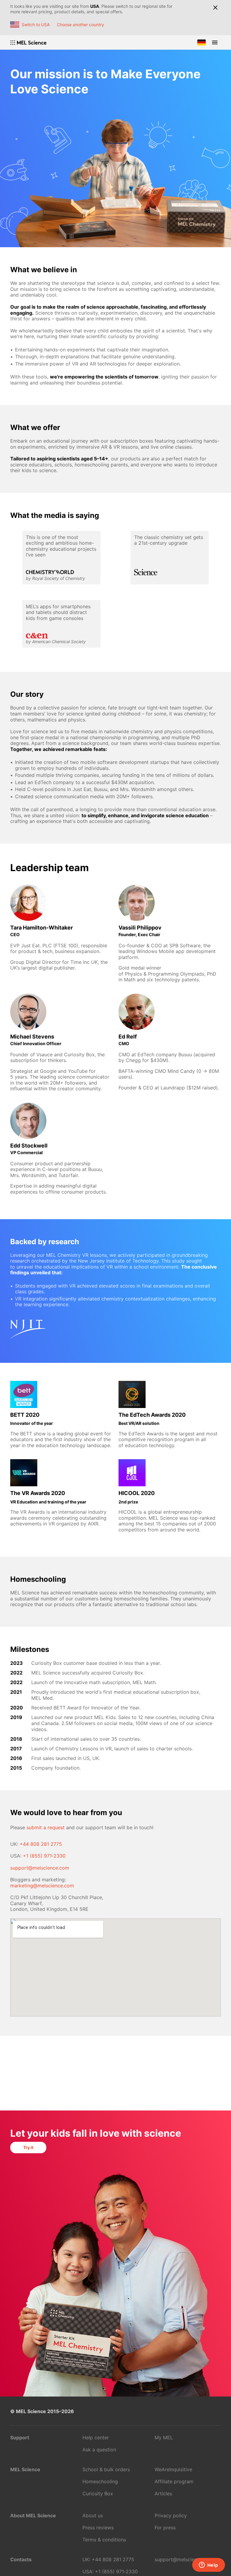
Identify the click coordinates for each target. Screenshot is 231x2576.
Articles (163, 2493)
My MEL (164, 2437)
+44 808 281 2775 (41, 1844)
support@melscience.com (40, 1868)
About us (93, 2515)
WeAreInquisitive (173, 2469)
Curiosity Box (98, 2493)
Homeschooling (100, 2481)
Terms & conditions (104, 2540)
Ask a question (99, 2450)
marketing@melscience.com (42, 1886)
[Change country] (202, 42)
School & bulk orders (106, 2469)
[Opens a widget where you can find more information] (208, 2565)
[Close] (215, 8)
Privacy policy (171, 2515)
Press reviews (98, 2528)
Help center (96, 2437)
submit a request (46, 1827)
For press (165, 2528)
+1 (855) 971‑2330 (44, 1856)
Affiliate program (174, 2481)
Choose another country (80, 25)
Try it (28, 2147)
